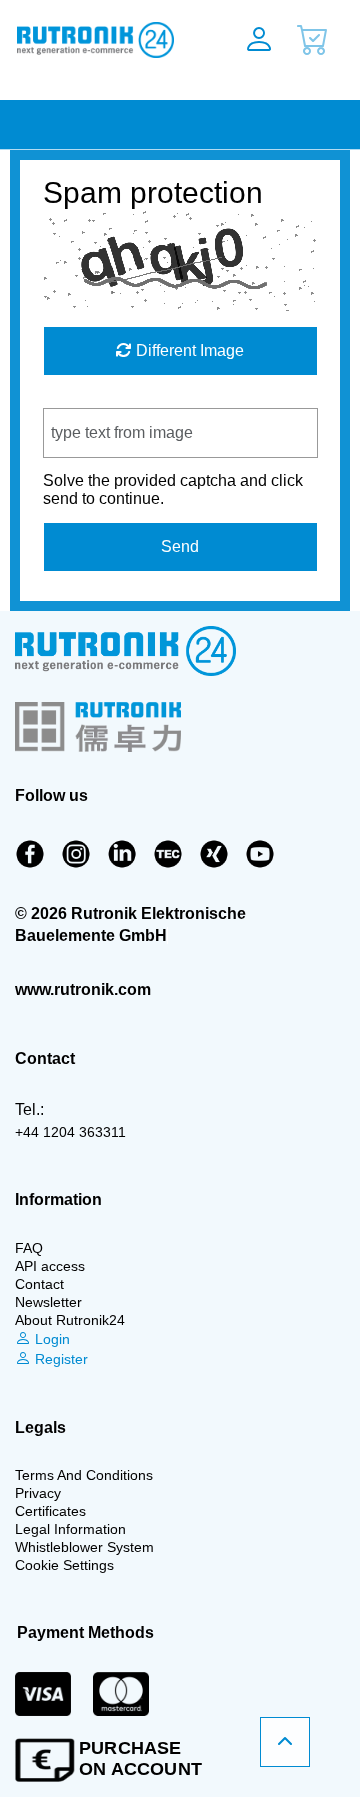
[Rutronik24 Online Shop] (102, 40)
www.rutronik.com (83, 989)
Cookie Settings (64, 1565)
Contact (39, 1284)
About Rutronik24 (70, 1320)
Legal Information (70, 1529)
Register (59, 1359)
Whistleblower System (84, 1547)
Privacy (38, 1493)
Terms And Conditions (84, 1475)
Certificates (50, 1511)
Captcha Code (94, 398)
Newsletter (48, 1302)
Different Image (188, 350)
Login (50, 1339)
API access (50, 1266)
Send (180, 546)
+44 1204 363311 (70, 1132)
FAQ (29, 1248)
